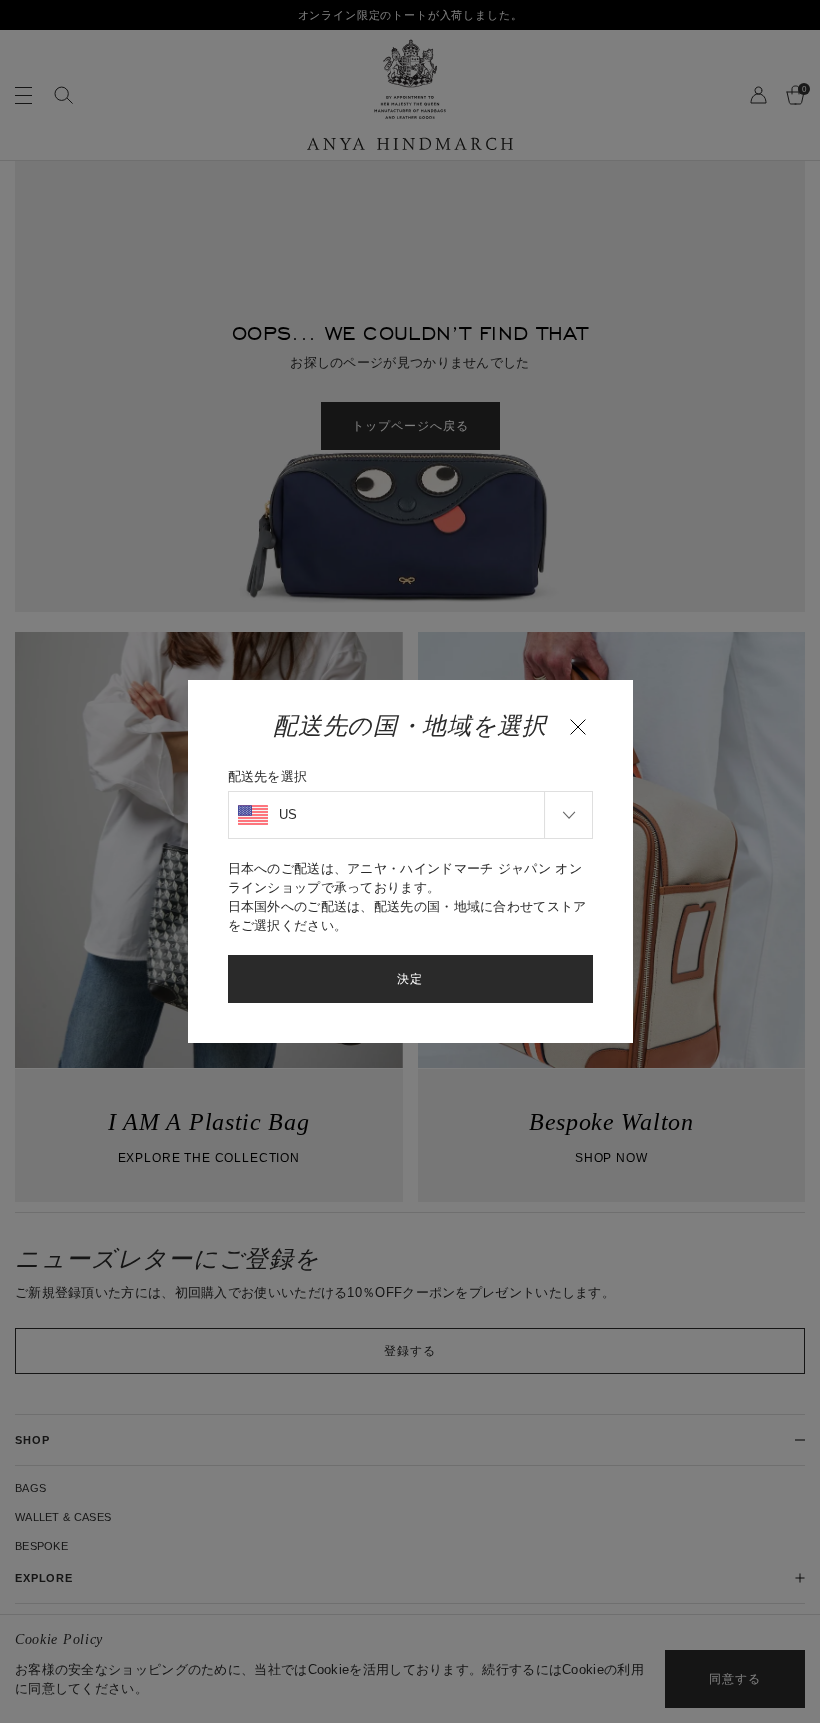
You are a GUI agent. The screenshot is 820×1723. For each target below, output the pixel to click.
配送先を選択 (268, 776)
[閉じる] (578, 727)
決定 (410, 979)
